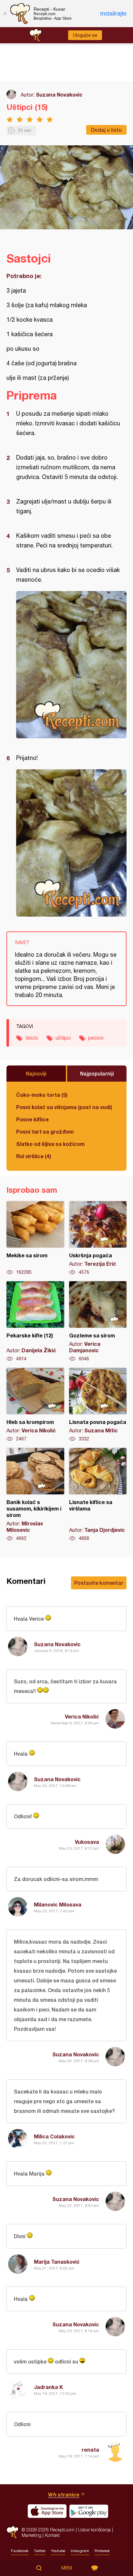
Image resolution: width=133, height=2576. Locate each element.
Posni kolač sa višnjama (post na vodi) (64, 1107)
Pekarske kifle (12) (35, 1322)
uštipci (63, 1038)
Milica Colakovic (54, 2136)
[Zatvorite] (5, 14)
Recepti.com (12, 2532)
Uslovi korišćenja (94, 2530)
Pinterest (102, 2551)
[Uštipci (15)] (71, 665)
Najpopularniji (97, 1073)
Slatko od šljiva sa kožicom (50, 1144)
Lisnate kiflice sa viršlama (98, 1495)
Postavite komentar (99, 1583)
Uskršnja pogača (98, 1238)
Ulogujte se (85, 35)
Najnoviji (36, 1073)
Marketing (31, 2535)
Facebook (20, 2551)
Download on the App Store (47, 2511)
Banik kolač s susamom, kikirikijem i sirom (35, 1495)
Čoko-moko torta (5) (42, 1095)
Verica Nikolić (82, 1716)
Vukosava (87, 1842)
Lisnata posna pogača (98, 1405)
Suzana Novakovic (59, 94)
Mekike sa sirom (35, 1238)
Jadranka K (48, 2387)
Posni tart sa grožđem (45, 1132)
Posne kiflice (32, 1119)
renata (90, 2450)
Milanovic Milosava (58, 1904)
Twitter (40, 2551)
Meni (67, 2568)
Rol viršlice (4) (34, 1156)
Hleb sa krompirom (35, 1405)
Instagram (80, 2551)
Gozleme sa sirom (98, 1322)
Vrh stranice (64, 2494)
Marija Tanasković (57, 2262)
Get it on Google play (89, 2511)
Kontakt (52, 2535)
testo (32, 1038)
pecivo (96, 1038)
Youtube (58, 2551)
